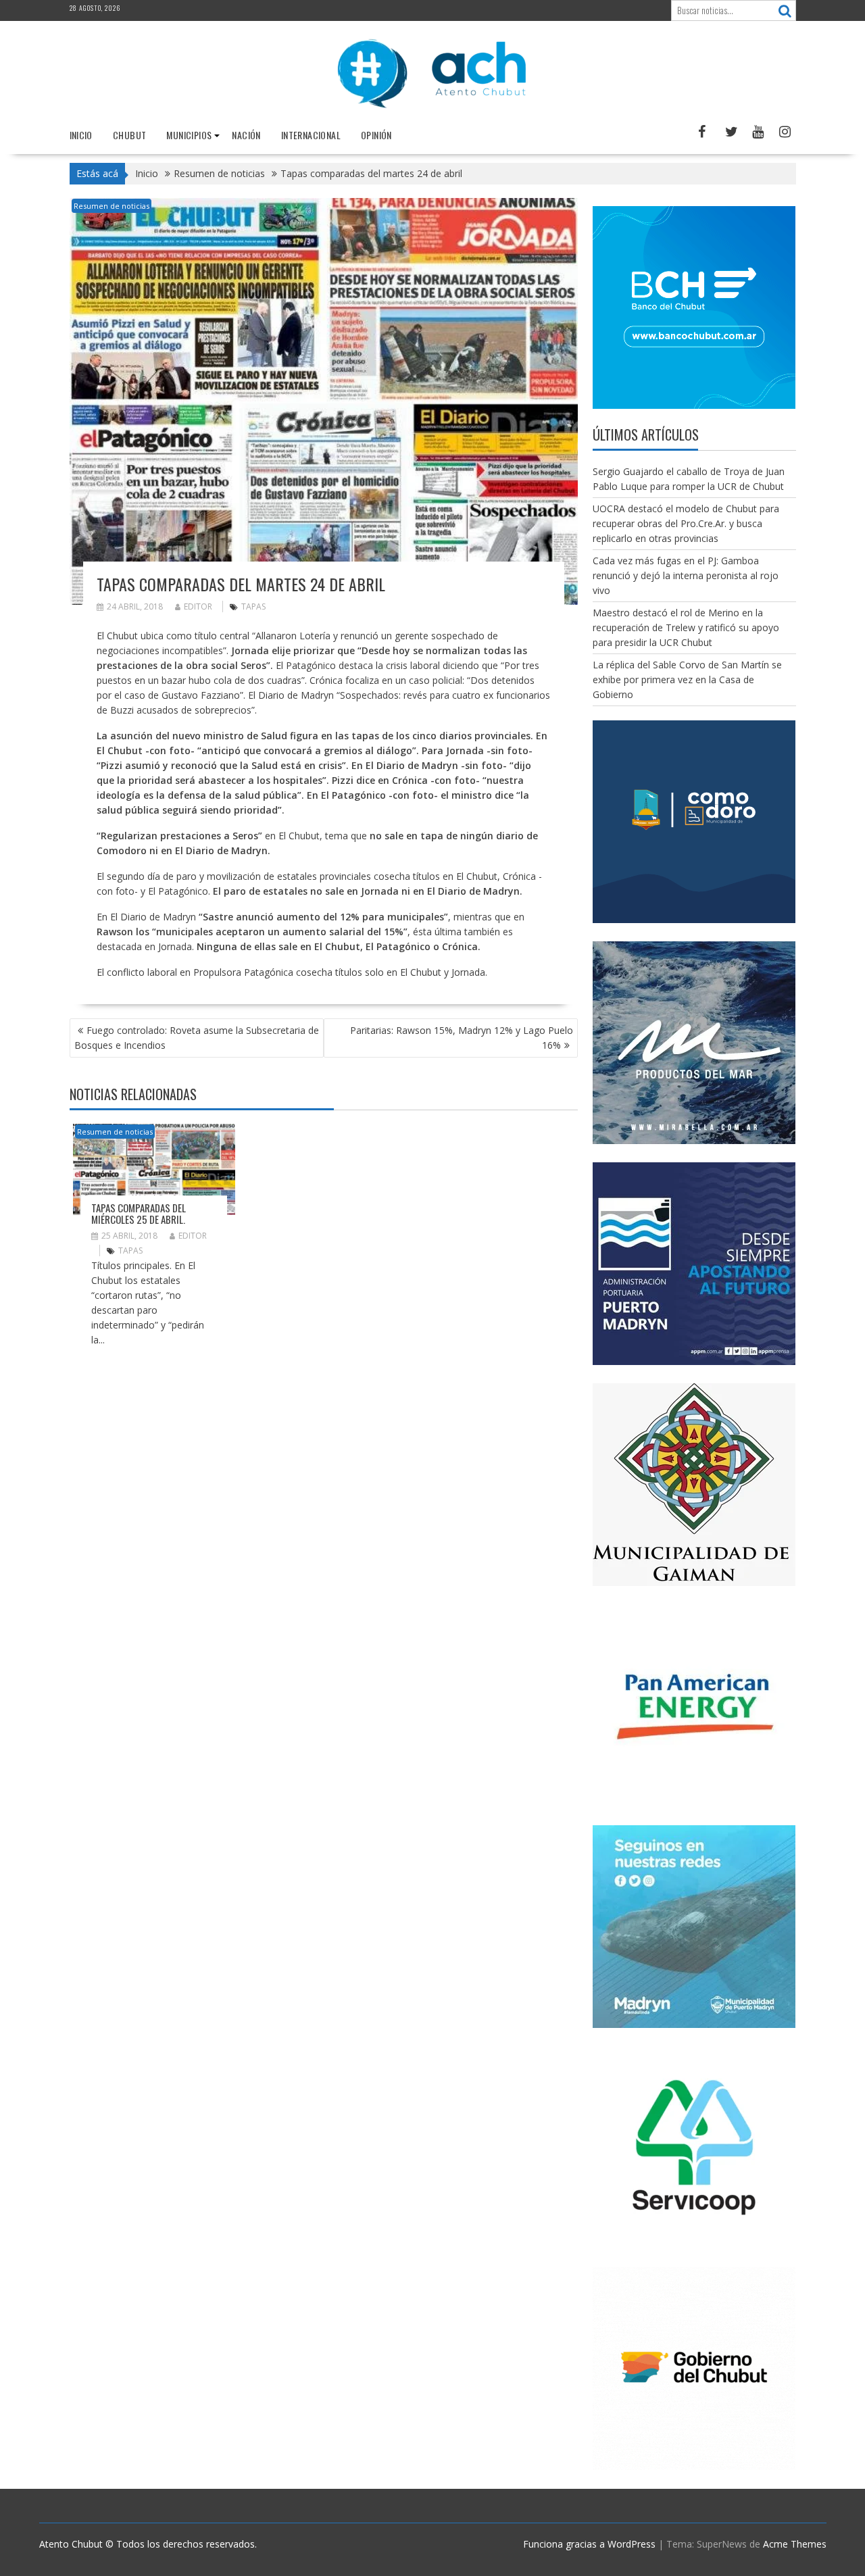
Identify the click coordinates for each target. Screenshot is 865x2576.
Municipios (189, 135)
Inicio (81, 135)
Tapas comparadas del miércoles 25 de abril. (139, 1213)
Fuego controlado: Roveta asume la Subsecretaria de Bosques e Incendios (197, 1038)
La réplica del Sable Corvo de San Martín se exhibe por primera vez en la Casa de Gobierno (687, 679)
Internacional (311, 135)
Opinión (376, 135)
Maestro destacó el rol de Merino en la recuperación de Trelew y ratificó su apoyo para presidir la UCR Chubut (686, 627)
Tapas (253, 606)
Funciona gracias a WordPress (589, 2544)
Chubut (129, 135)
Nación (246, 135)
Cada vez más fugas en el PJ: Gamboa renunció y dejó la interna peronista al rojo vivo (686, 575)
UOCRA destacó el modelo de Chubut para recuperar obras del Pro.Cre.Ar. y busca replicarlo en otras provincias (686, 523)
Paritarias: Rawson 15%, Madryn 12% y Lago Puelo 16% (462, 1038)
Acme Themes (795, 2544)
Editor (198, 606)
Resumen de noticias (112, 206)
